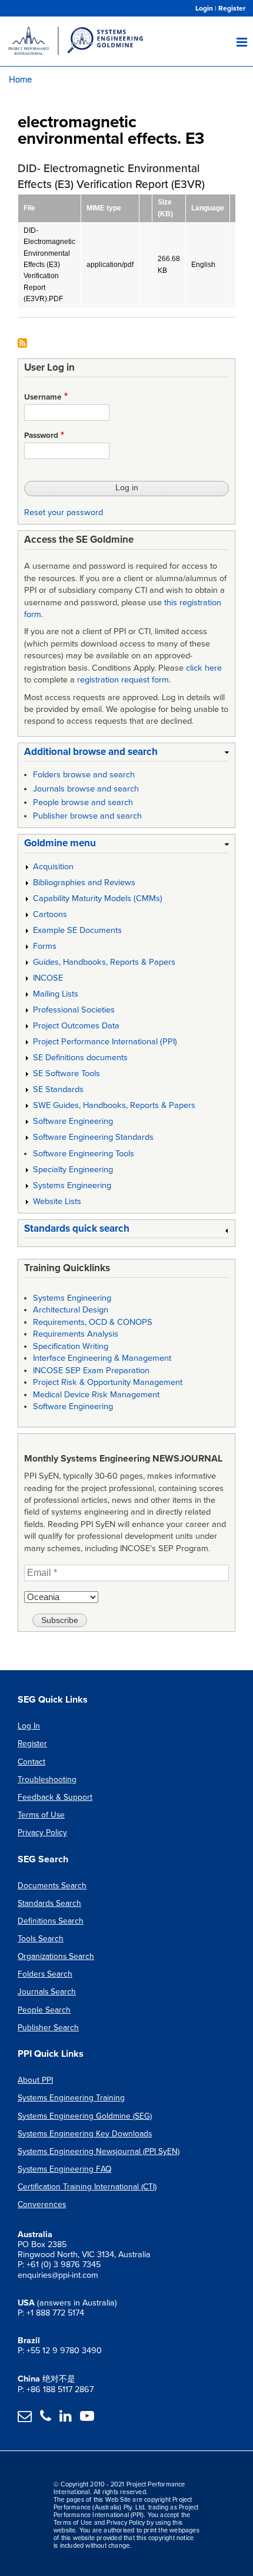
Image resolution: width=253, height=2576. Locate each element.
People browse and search (83, 802)
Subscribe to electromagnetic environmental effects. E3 (22, 344)
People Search (44, 2010)
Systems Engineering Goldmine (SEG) (85, 2116)
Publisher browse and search (87, 816)
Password (41, 436)
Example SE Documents (77, 930)
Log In (29, 1726)
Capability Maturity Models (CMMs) (98, 898)
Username (43, 397)
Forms (45, 946)
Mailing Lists (56, 994)
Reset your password (64, 512)
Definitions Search (51, 1921)
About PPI (35, 2080)
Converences (42, 2204)
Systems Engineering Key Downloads (85, 2134)
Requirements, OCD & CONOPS (93, 1322)
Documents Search (52, 1886)
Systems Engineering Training (71, 2098)
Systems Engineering (72, 1185)
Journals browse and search (86, 789)
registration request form (123, 680)
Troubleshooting (47, 1780)
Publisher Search (48, 2028)
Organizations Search (56, 1956)
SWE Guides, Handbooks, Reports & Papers (114, 1105)
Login (204, 8)
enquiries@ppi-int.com (58, 2275)
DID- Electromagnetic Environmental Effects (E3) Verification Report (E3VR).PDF (49, 265)
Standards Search (49, 1903)
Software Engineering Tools (84, 1154)
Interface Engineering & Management (102, 1358)
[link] (126, 754)
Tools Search (41, 1939)
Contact (31, 1762)
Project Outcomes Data (76, 1026)
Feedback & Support (55, 1797)
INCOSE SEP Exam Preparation (91, 1371)
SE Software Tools (66, 1073)
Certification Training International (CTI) (87, 2187)
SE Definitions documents (80, 1058)
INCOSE (48, 978)
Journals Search (47, 1992)
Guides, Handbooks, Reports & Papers (104, 962)
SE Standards (58, 1089)
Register (232, 8)
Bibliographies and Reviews (84, 883)
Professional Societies (74, 1010)
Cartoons (50, 914)
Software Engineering (73, 1121)
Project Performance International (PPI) (105, 1042)
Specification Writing (71, 1346)
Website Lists (57, 1201)
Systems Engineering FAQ (64, 2169)
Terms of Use (41, 1815)
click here (204, 668)
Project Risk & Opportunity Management (108, 1382)
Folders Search (45, 1974)
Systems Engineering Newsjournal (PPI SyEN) (99, 2151)
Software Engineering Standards (93, 1137)
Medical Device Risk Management (96, 1395)
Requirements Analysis (76, 1334)
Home (20, 79)
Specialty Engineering (73, 1170)
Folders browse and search (84, 775)
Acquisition (53, 867)
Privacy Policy (42, 1833)
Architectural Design (71, 1310)
